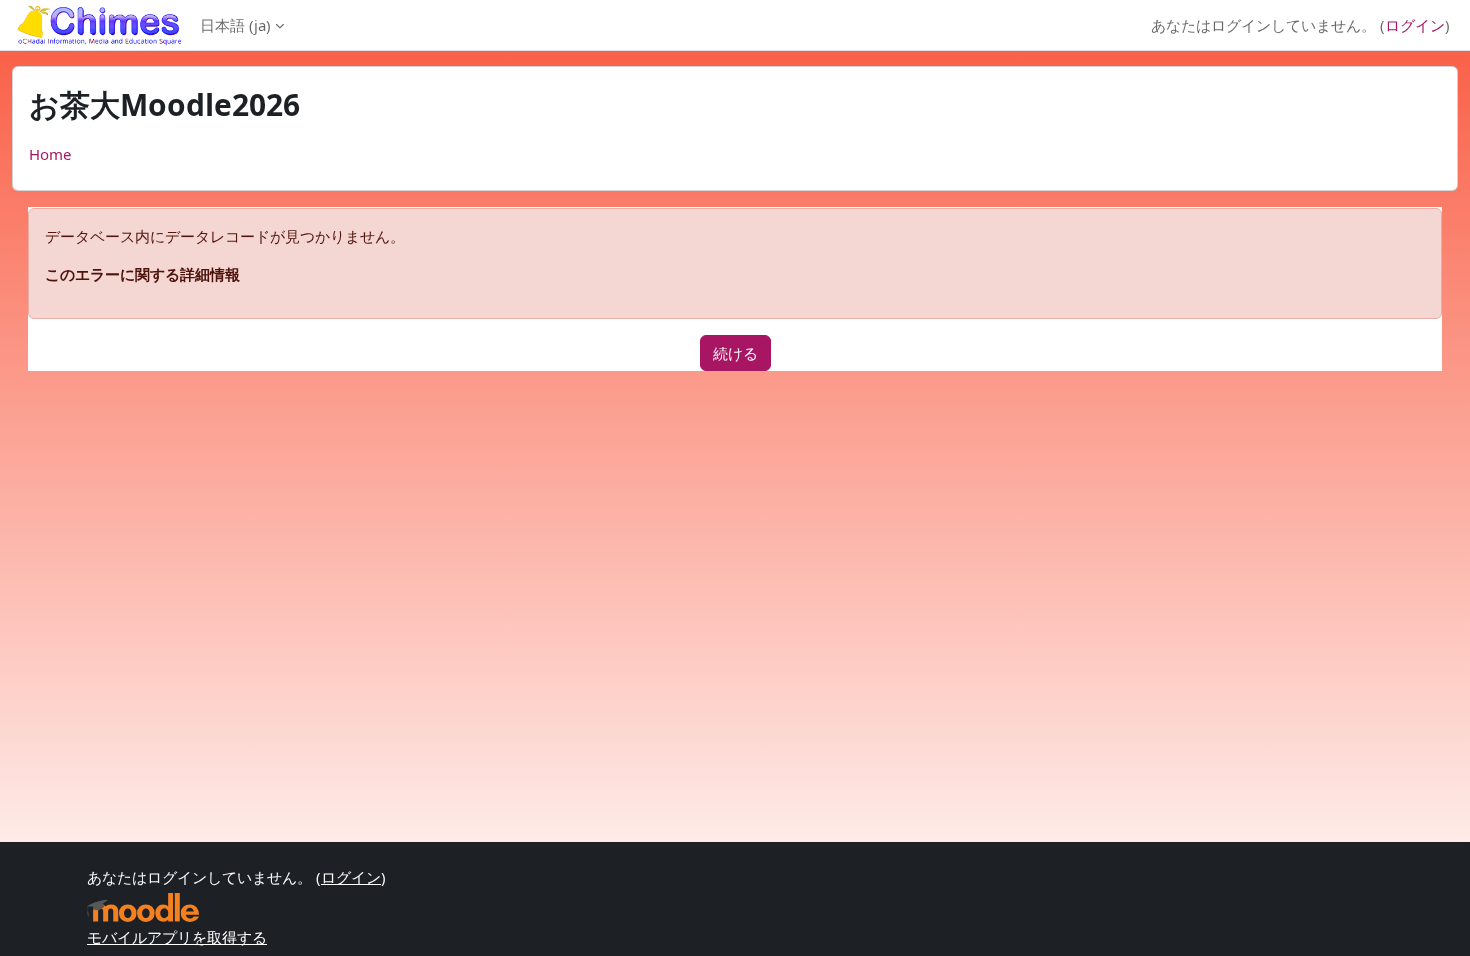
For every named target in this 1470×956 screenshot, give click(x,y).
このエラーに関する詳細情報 (142, 274)
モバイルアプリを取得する (177, 937)
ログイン (1415, 25)
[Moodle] (143, 907)
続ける (735, 353)
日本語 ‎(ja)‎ (235, 25)
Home (50, 154)
